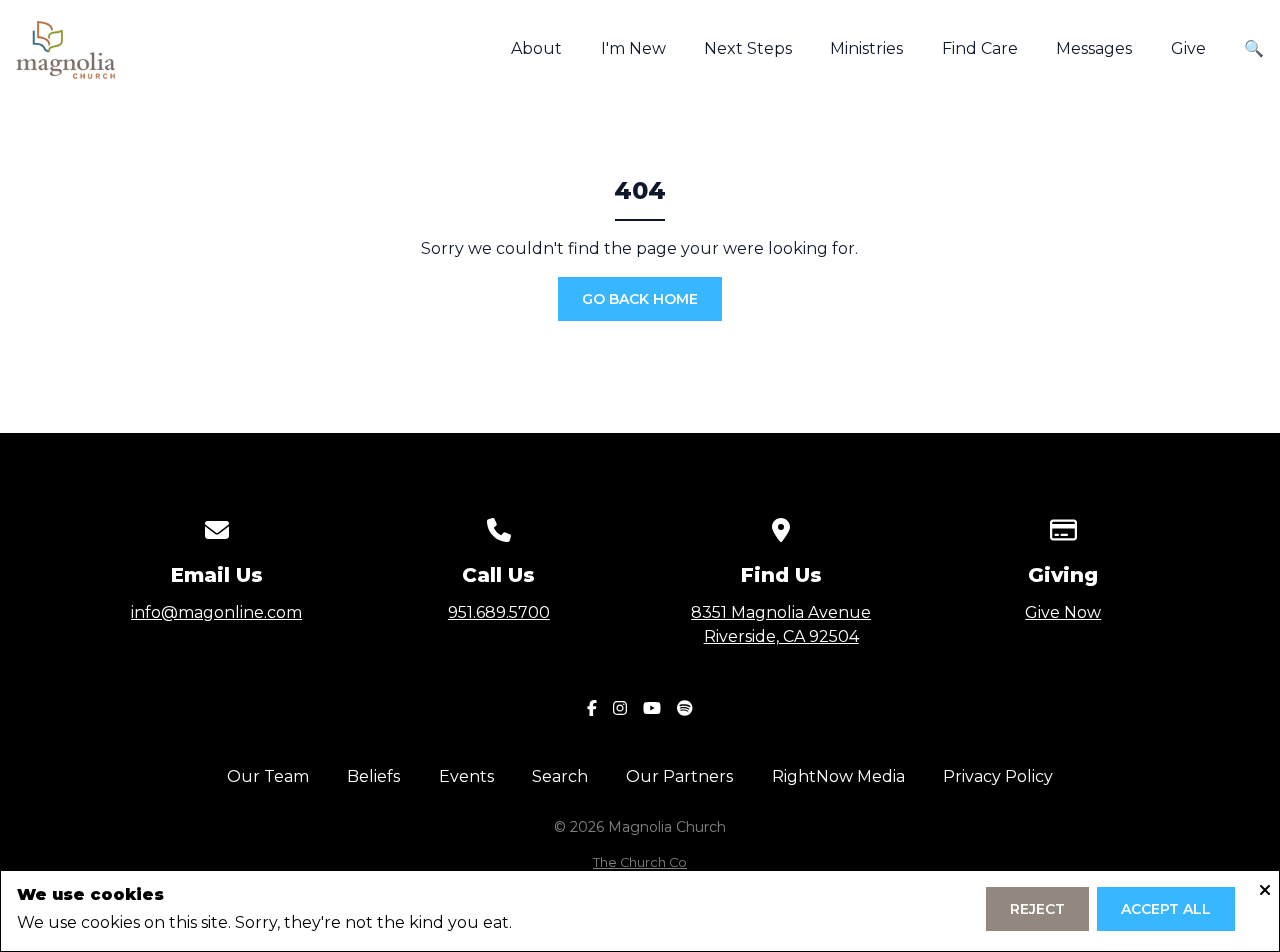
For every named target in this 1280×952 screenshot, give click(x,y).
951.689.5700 (499, 612)
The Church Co (640, 862)
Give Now (1063, 612)
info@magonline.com (216, 612)
